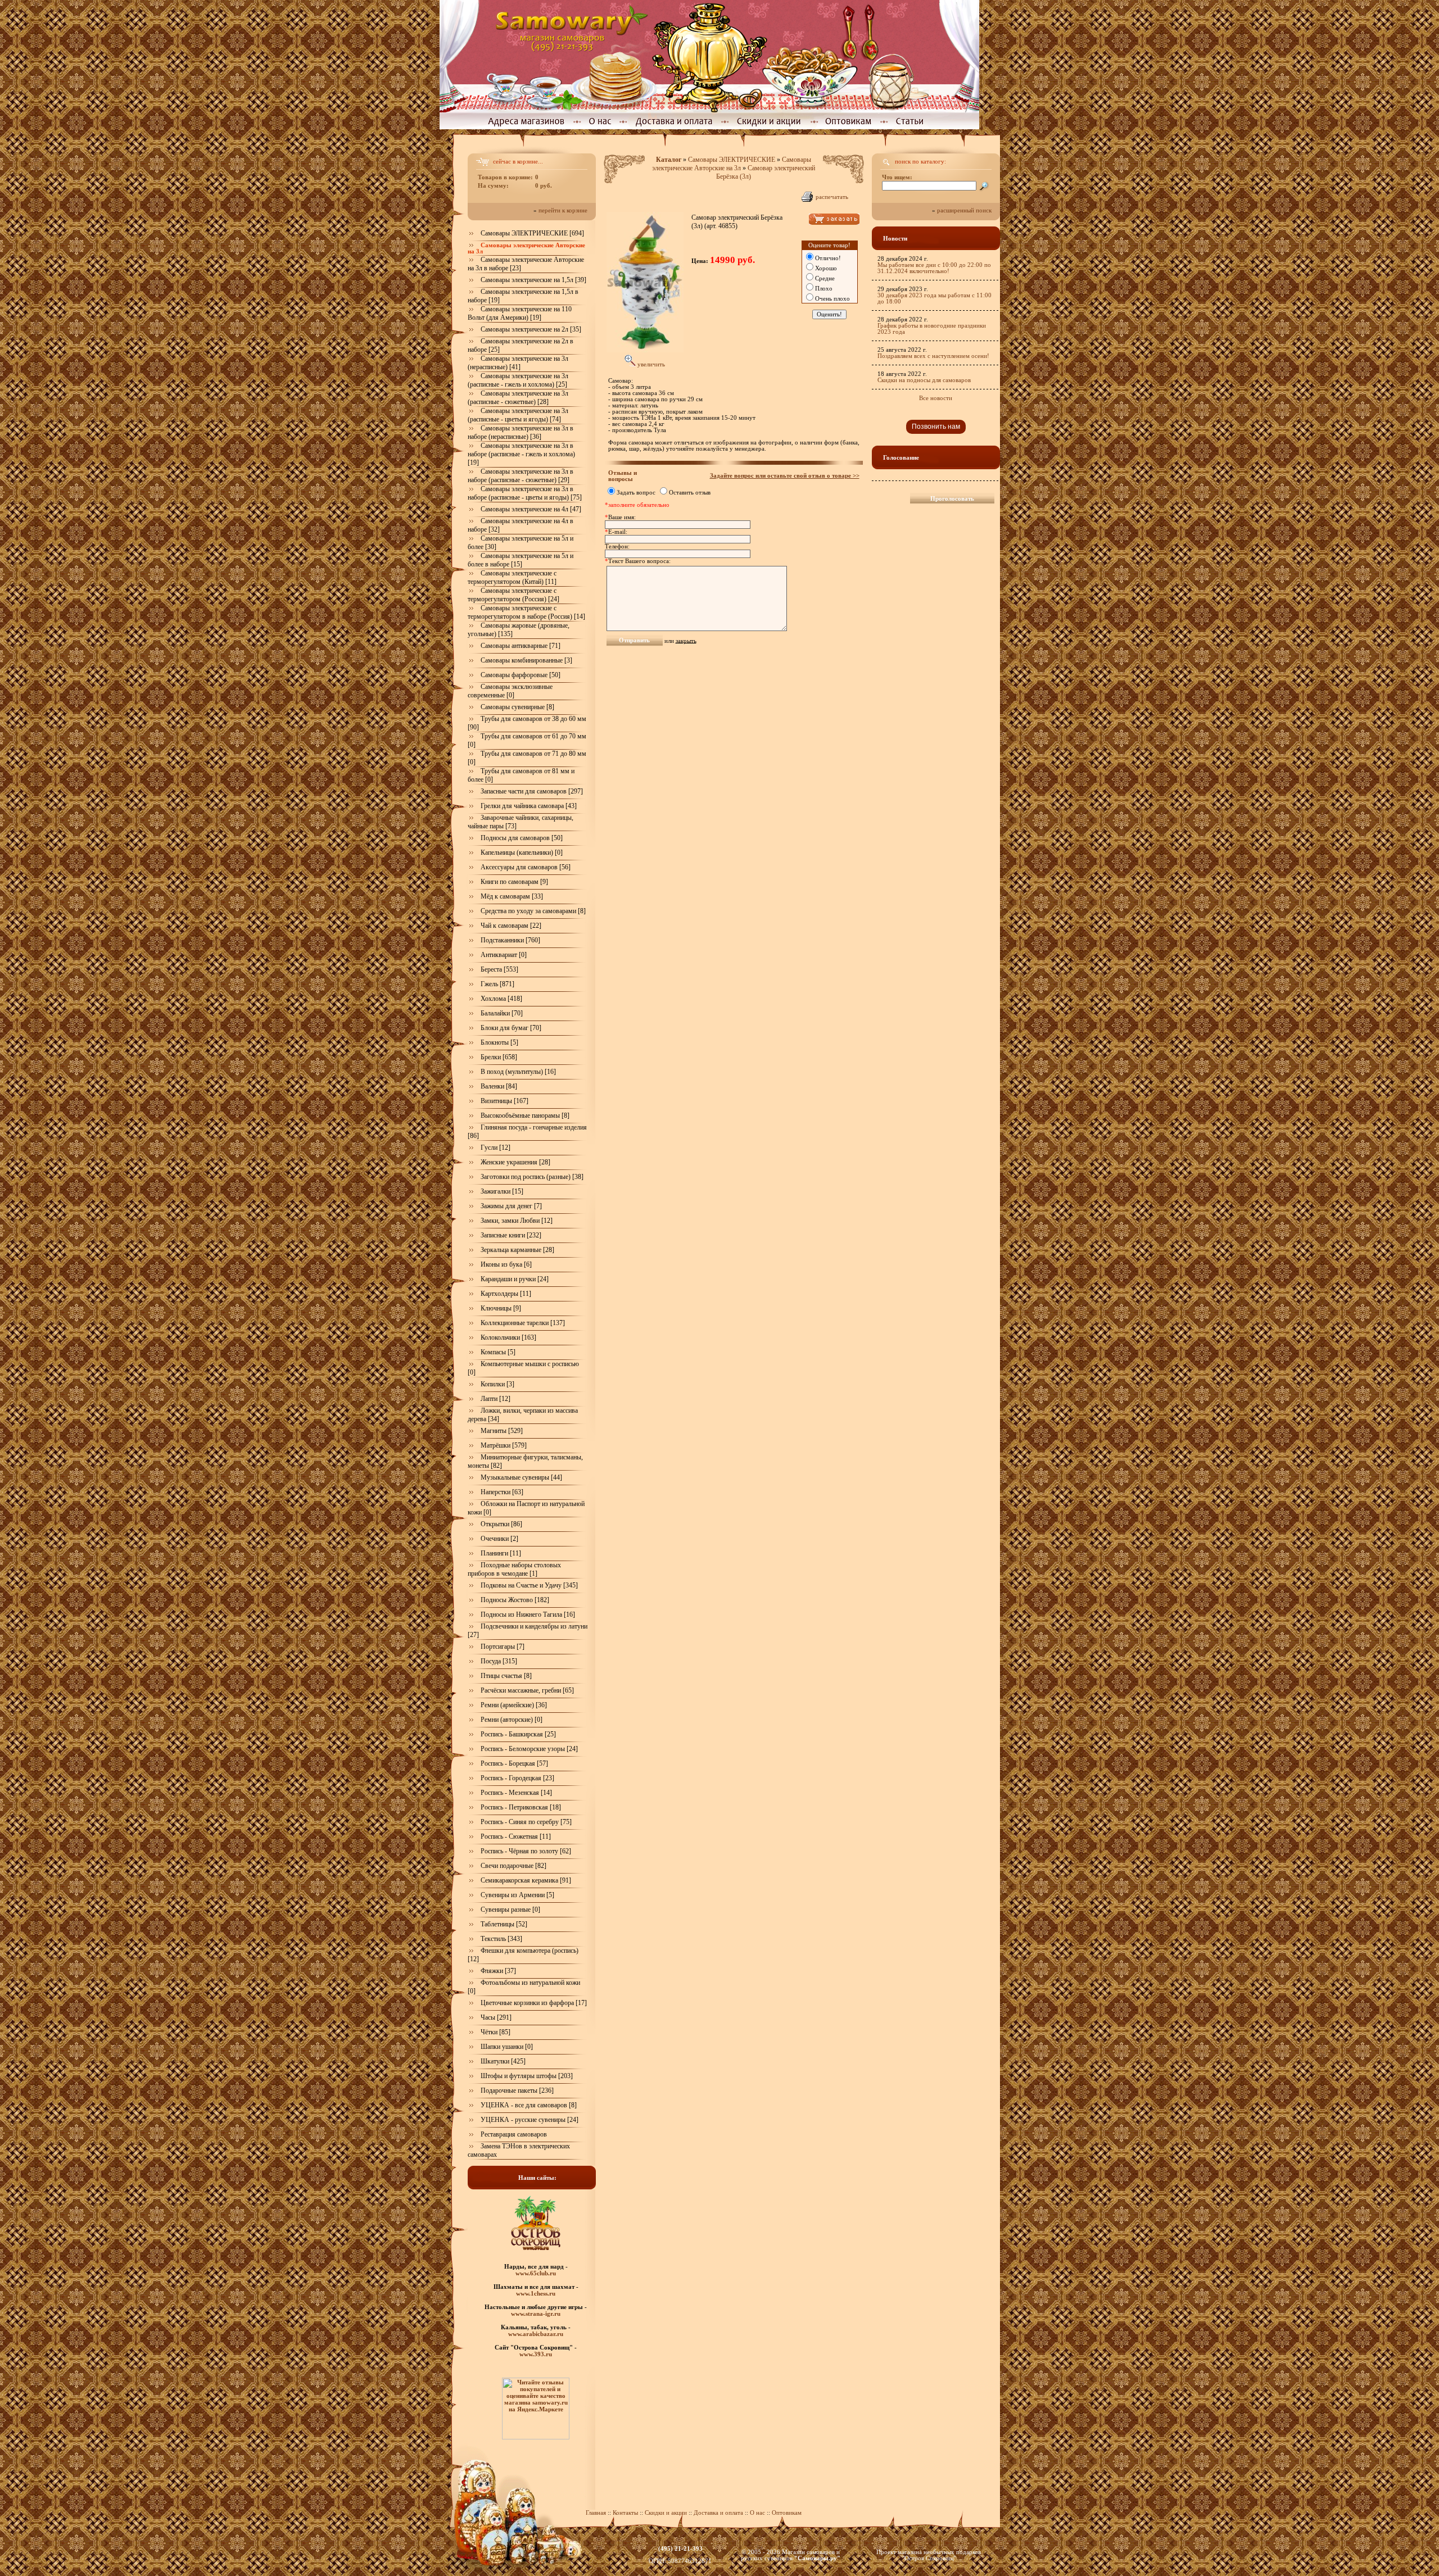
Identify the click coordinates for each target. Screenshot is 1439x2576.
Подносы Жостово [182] (515, 1600)
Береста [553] (499, 969)
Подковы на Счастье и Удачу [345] (529, 1585)
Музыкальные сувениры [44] (521, 1477)
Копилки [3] (497, 1384)
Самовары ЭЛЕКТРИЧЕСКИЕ (732, 160)
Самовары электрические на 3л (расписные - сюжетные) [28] (518, 398)
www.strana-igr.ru (536, 2314)
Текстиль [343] (501, 1939)
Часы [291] (496, 2017)
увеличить (650, 364)
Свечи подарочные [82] (513, 1866)
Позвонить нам (936, 427)
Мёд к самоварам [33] (512, 896)
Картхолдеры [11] (506, 1294)
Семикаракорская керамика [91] (526, 1880)
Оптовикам (787, 2513)
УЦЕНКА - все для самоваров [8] (529, 2105)
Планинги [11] (501, 1553)
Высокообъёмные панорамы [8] (525, 1115)
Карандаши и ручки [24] (515, 1279)
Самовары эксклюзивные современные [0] (510, 691)
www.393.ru (536, 2354)
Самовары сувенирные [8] (517, 707)
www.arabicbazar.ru (536, 2334)
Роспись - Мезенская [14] (516, 1793)
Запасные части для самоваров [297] (532, 791)
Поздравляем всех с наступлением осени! (933, 356)
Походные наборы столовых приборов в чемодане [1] (514, 1569)
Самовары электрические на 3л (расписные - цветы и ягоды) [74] (518, 415)
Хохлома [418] (501, 999)
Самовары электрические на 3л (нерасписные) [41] (518, 363)
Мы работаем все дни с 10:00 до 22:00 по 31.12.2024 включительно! (934, 268)
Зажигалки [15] (502, 1191)
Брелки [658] (499, 1057)
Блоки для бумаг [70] (511, 1028)
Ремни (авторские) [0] (512, 1720)
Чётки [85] (495, 2032)
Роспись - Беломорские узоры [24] (529, 1749)
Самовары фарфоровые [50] (521, 675)
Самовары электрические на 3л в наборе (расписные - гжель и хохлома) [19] (521, 454)
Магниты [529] (502, 1431)
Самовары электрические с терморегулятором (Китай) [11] (512, 577)
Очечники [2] (499, 1539)
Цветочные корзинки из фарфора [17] (534, 2003)
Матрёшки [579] (504, 1445)
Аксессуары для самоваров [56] (526, 867)
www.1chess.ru (536, 2293)
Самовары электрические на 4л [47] (531, 509)
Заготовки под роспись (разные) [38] (532, 1177)
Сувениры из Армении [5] (517, 1895)
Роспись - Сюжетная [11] (516, 1836)
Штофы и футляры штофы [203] (527, 2076)
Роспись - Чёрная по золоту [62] (526, 1851)
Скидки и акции (666, 2513)
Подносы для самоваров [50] (522, 838)
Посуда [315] (499, 1661)
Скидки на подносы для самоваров (924, 380)
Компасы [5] (498, 1352)
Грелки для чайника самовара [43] (529, 806)
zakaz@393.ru (680, 2555)
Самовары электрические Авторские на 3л (732, 164)
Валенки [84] (499, 1086)
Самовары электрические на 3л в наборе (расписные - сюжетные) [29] (521, 476)
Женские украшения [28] (515, 1162)
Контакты (625, 2513)
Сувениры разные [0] (510, 1910)
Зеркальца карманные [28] (517, 1250)
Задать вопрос (636, 493)
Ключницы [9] (501, 1308)
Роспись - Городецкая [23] (517, 1778)
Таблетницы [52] (504, 1924)
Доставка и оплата (718, 2513)
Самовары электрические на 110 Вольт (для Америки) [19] (520, 313)
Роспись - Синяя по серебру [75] (526, 1822)
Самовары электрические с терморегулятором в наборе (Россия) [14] (526, 612)
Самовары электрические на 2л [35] (531, 329)
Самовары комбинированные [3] (526, 660)
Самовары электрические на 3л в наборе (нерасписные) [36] (521, 432)
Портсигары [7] (503, 1647)
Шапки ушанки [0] (507, 2047)
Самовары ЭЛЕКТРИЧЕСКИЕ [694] (532, 233)
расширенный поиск (964, 210)
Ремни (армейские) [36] (514, 1705)
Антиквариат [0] (504, 955)
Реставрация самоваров (514, 2134)
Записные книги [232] (511, 1235)
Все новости (936, 398)
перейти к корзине (563, 210)
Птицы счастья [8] (506, 1676)
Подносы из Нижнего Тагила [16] (528, 1614)
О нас (758, 2513)
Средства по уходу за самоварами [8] (533, 911)
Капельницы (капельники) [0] (522, 852)
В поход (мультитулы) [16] (518, 1072)
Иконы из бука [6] (506, 1264)
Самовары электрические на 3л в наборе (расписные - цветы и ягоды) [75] (525, 493)
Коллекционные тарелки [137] (523, 1323)
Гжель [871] (497, 984)
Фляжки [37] (498, 1971)
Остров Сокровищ (929, 2558)
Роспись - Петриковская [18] (521, 1807)
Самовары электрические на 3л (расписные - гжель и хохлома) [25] (518, 380)
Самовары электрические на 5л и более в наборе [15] (521, 560)
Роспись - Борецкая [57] (514, 1763)
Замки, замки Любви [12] (517, 1221)
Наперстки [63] (502, 1492)
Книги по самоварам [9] (514, 882)
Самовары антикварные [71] (521, 646)
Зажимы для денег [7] (511, 1206)
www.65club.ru (536, 2273)
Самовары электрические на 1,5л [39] (533, 280)
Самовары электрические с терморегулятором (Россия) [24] (513, 595)
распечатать (832, 197)
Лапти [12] (495, 1399)
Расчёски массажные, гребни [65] (527, 1690)
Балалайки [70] (502, 1013)
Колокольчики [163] (508, 1337)
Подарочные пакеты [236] (517, 2090)
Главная (596, 2513)
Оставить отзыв (690, 493)
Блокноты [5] (499, 1042)
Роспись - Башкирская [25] (518, 1734)
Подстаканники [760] (510, 940)
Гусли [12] (495, 1148)
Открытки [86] (501, 1524)
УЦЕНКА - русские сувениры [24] (530, 2120)
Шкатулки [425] (503, 2061)
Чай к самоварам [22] (511, 926)
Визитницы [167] (504, 1101)
